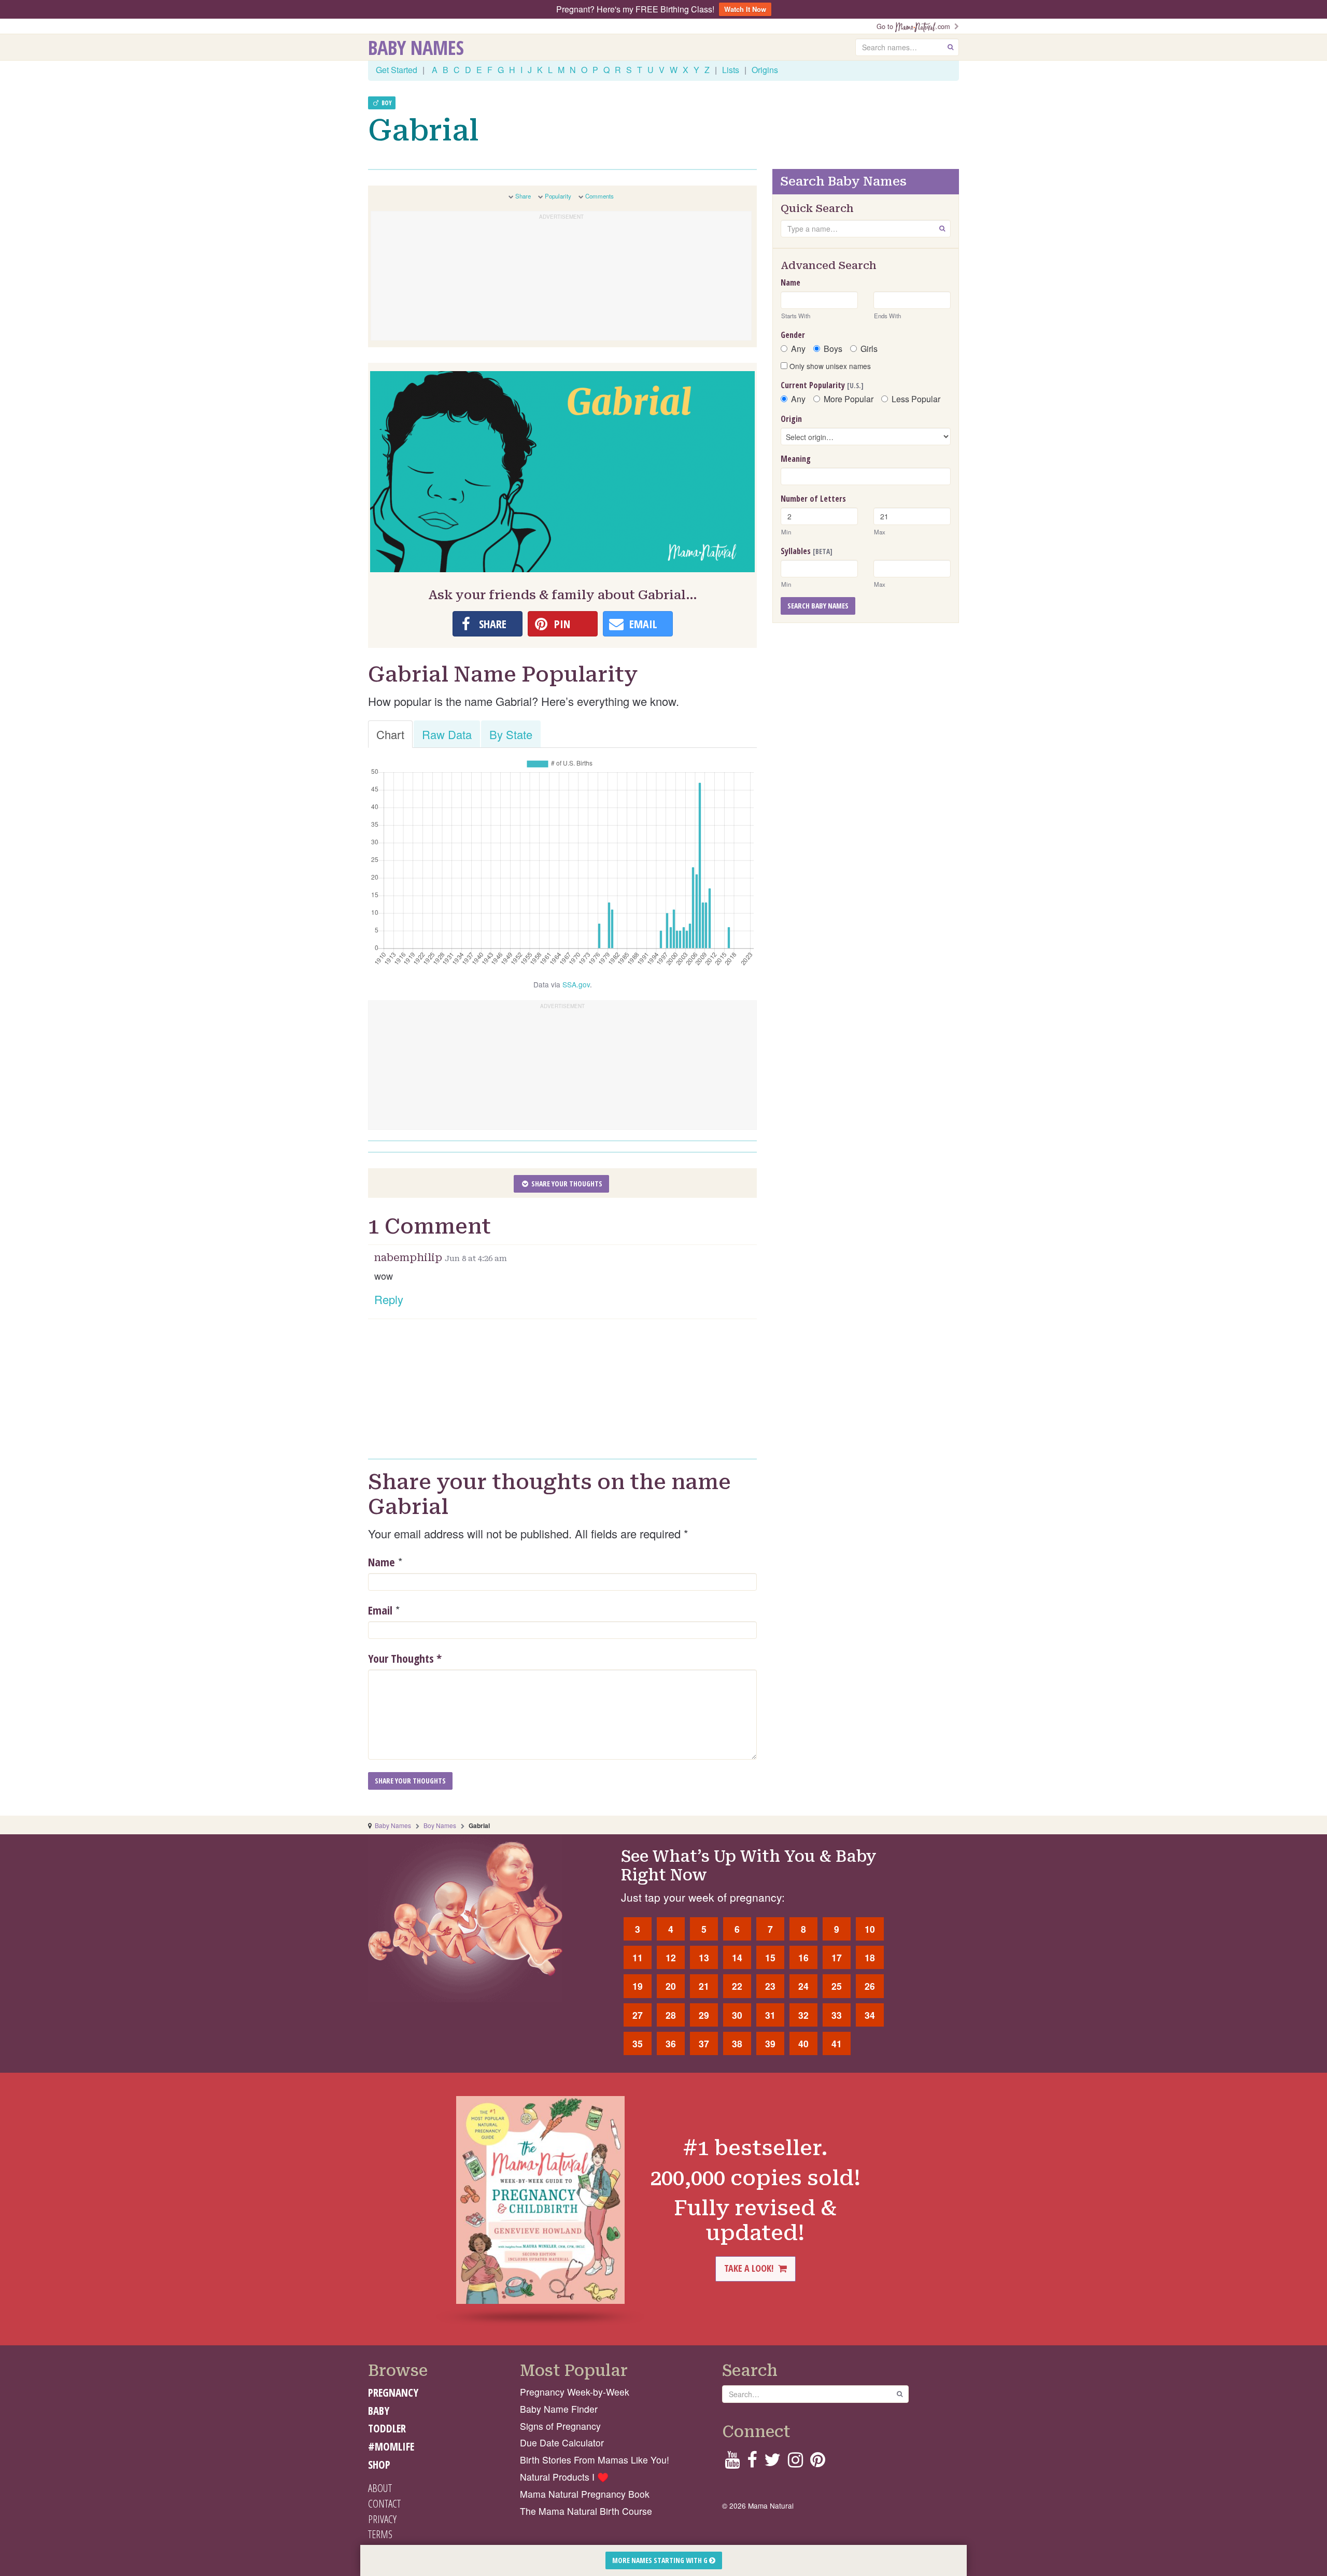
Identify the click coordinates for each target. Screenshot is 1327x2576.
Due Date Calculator (562, 2443)
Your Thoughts (405, 1658)
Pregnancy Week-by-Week (575, 2392)
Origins (765, 70)
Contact (384, 2503)
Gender (793, 335)
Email (380, 1610)
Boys (833, 349)
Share (523, 196)
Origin (791, 419)
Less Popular (916, 399)
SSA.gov (576, 984)
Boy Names (440, 1825)
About (380, 2488)
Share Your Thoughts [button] (566, 1184)
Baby (379, 2411)
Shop (379, 2465)
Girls (869, 349)
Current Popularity (822, 385)
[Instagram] (795, 2463)
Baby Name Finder (559, 2409)
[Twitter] (772, 2463)
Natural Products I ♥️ (564, 2477)
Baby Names (416, 47)
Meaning (796, 459)
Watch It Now (745, 9)
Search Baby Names (818, 606)
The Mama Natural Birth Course (586, 2511)
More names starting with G (661, 2560)
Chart (390, 734)
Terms (380, 2534)
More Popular (849, 399)
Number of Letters (813, 499)
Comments (599, 196)
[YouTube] (732, 2463)
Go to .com (915, 26)
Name (382, 1562)
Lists (731, 70)
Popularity (558, 196)
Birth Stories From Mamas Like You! (595, 2460)
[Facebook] (752, 2463)
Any (798, 349)
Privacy (382, 2519)
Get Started (397, 70)
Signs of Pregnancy (560, 2426)
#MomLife (391, 2446)
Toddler (387, 2428)
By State (511, 734)
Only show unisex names (829, 366)
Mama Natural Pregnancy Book (585, 2494)
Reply (389, 1299)
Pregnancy (393, 2393)
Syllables (807, 551)
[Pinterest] (818, 2463)
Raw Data (447, 734)
